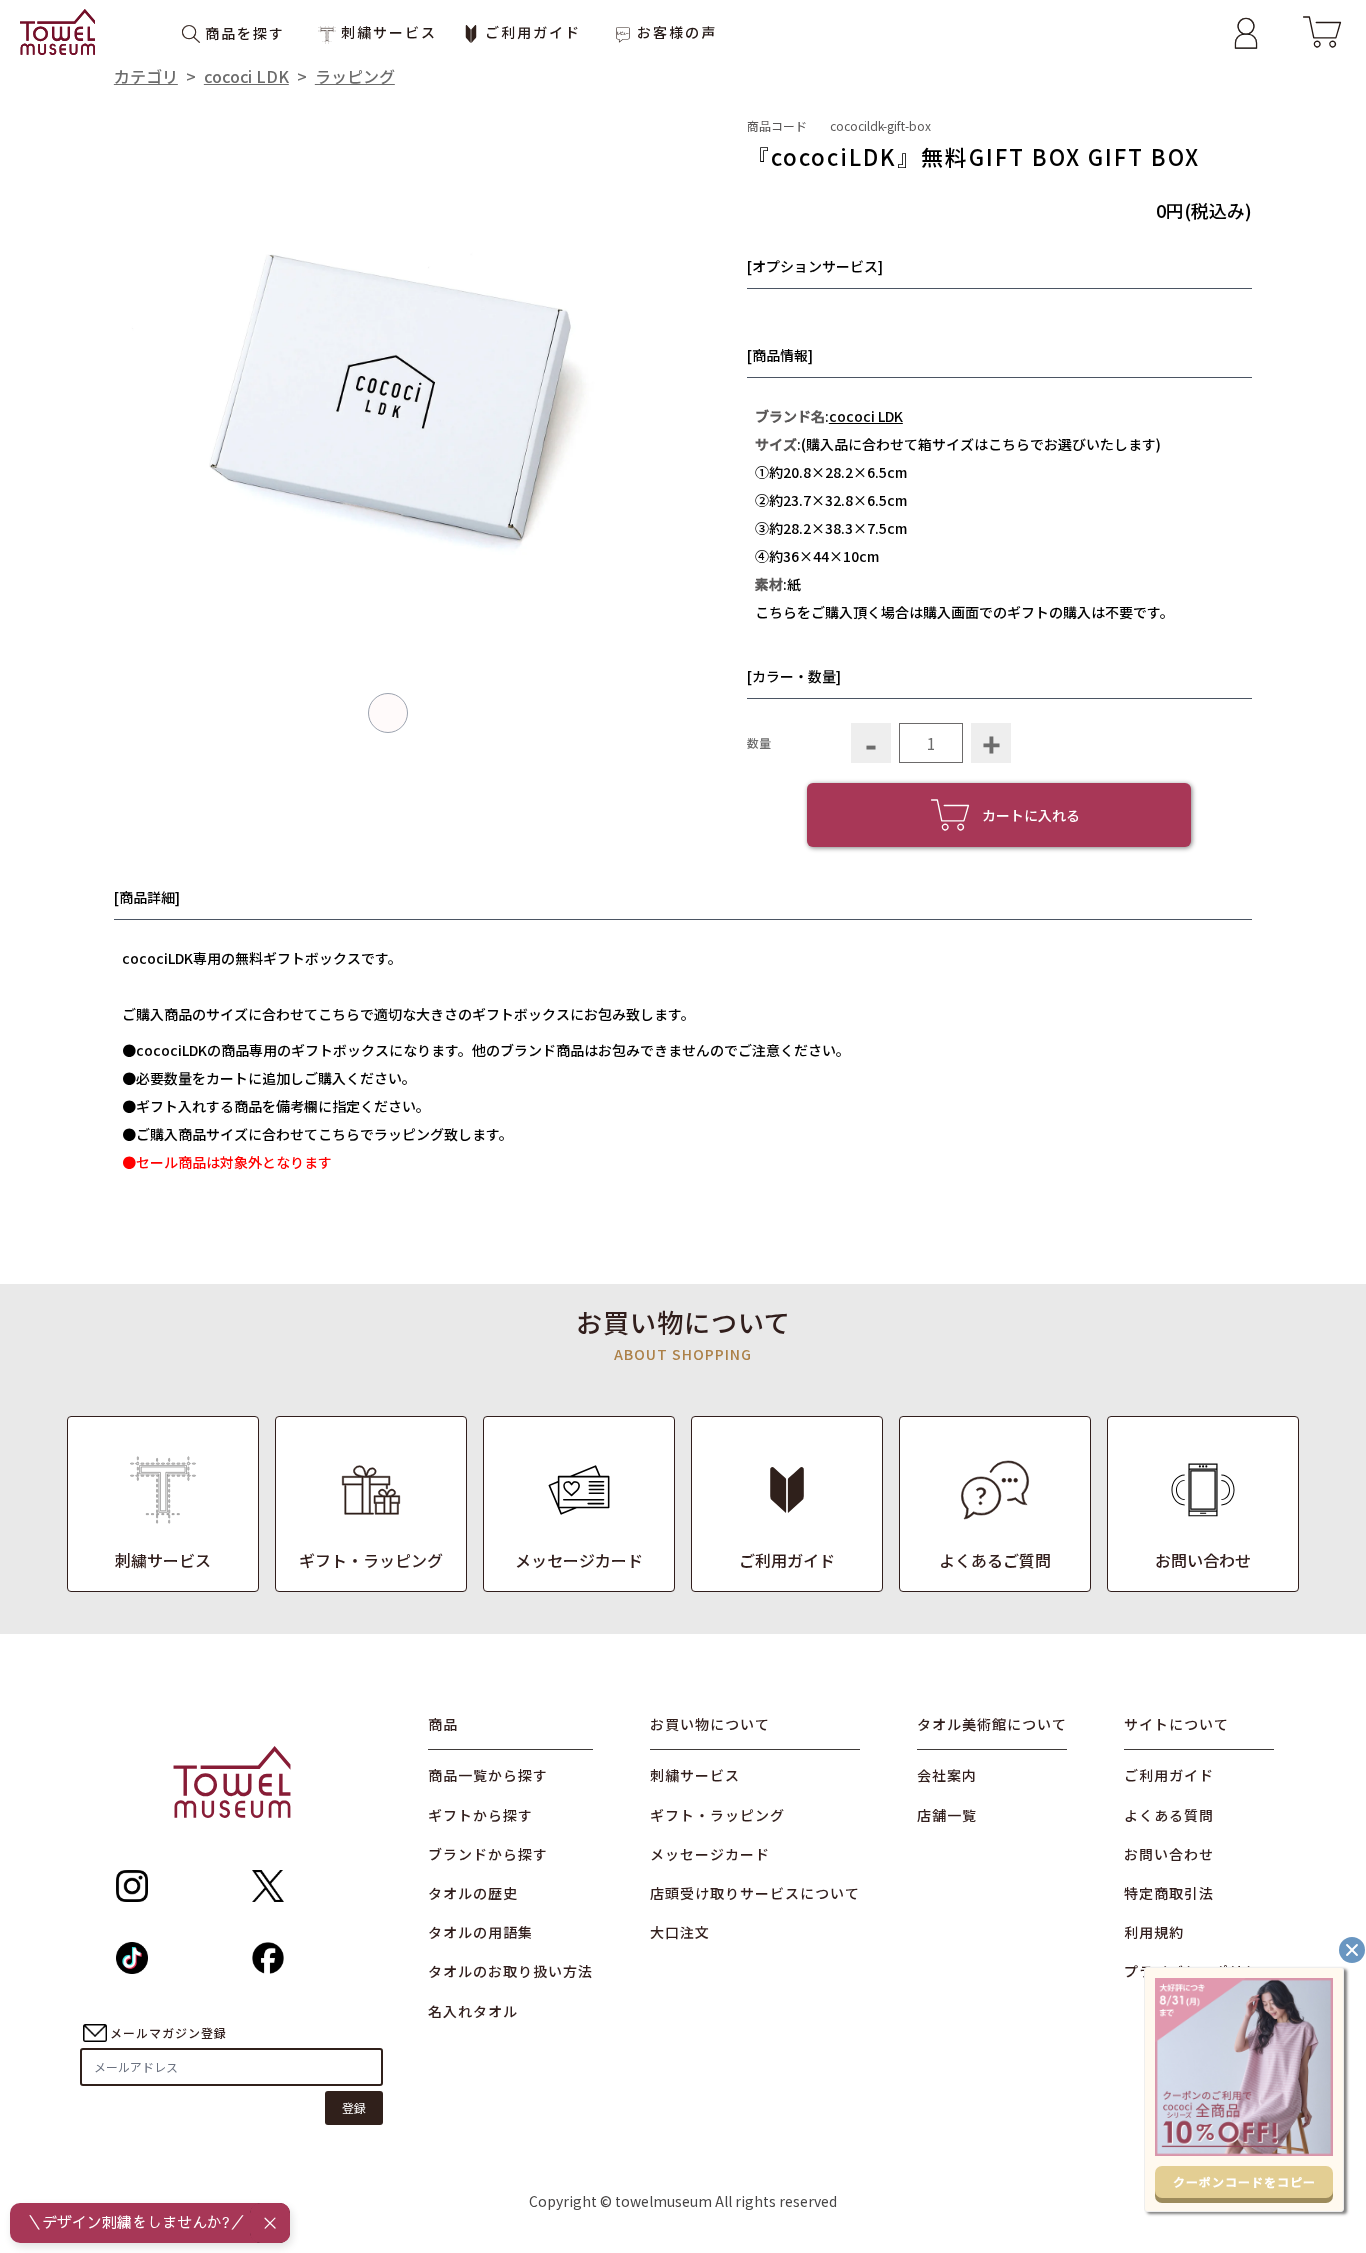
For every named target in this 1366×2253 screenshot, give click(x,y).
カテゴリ (146, 76)
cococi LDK (246, 76)
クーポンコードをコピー (1244, 2181)
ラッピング (355, 76)
